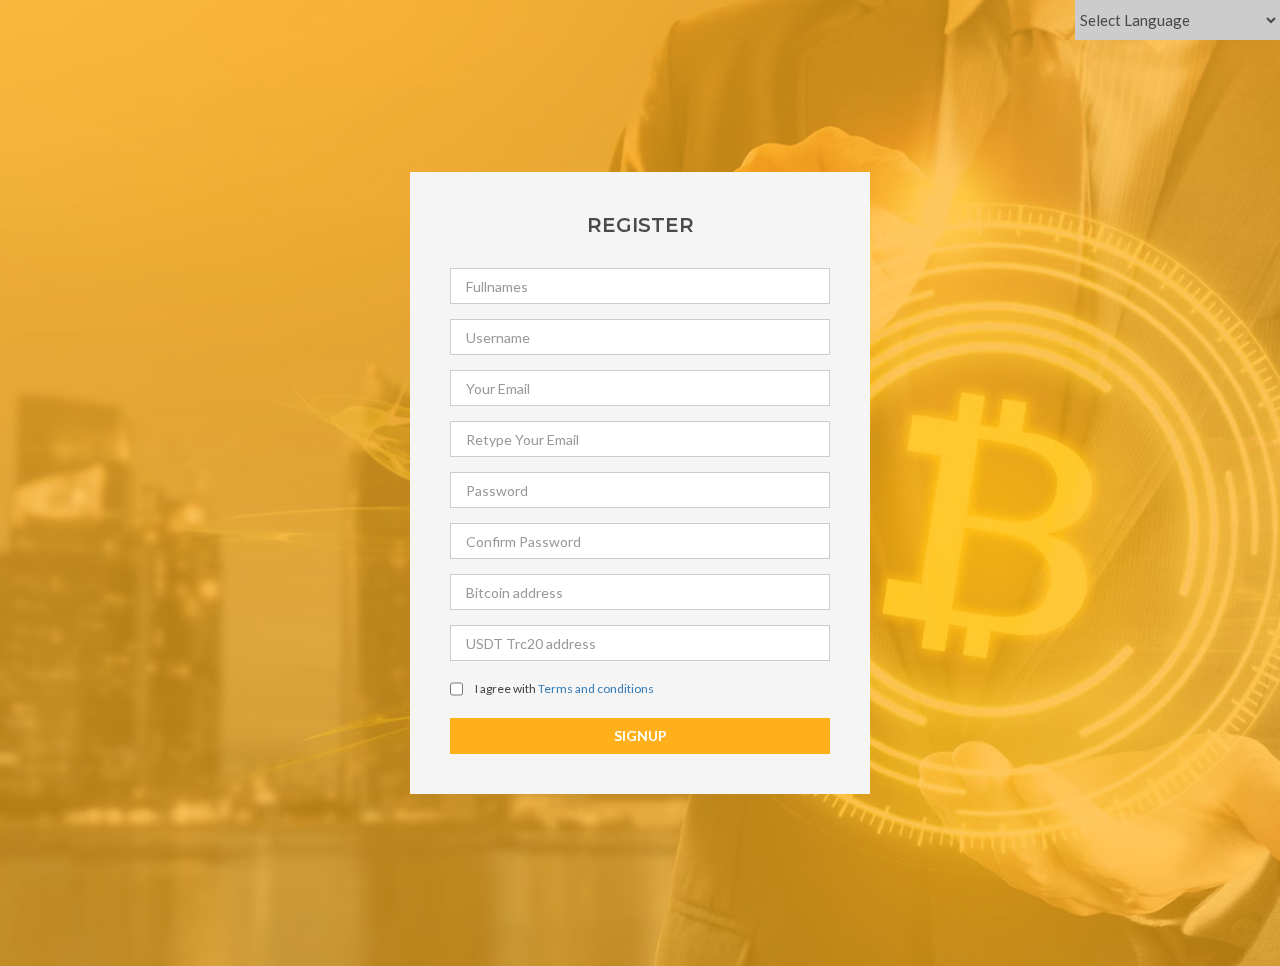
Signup (640, 735)
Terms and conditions (596, 688)
